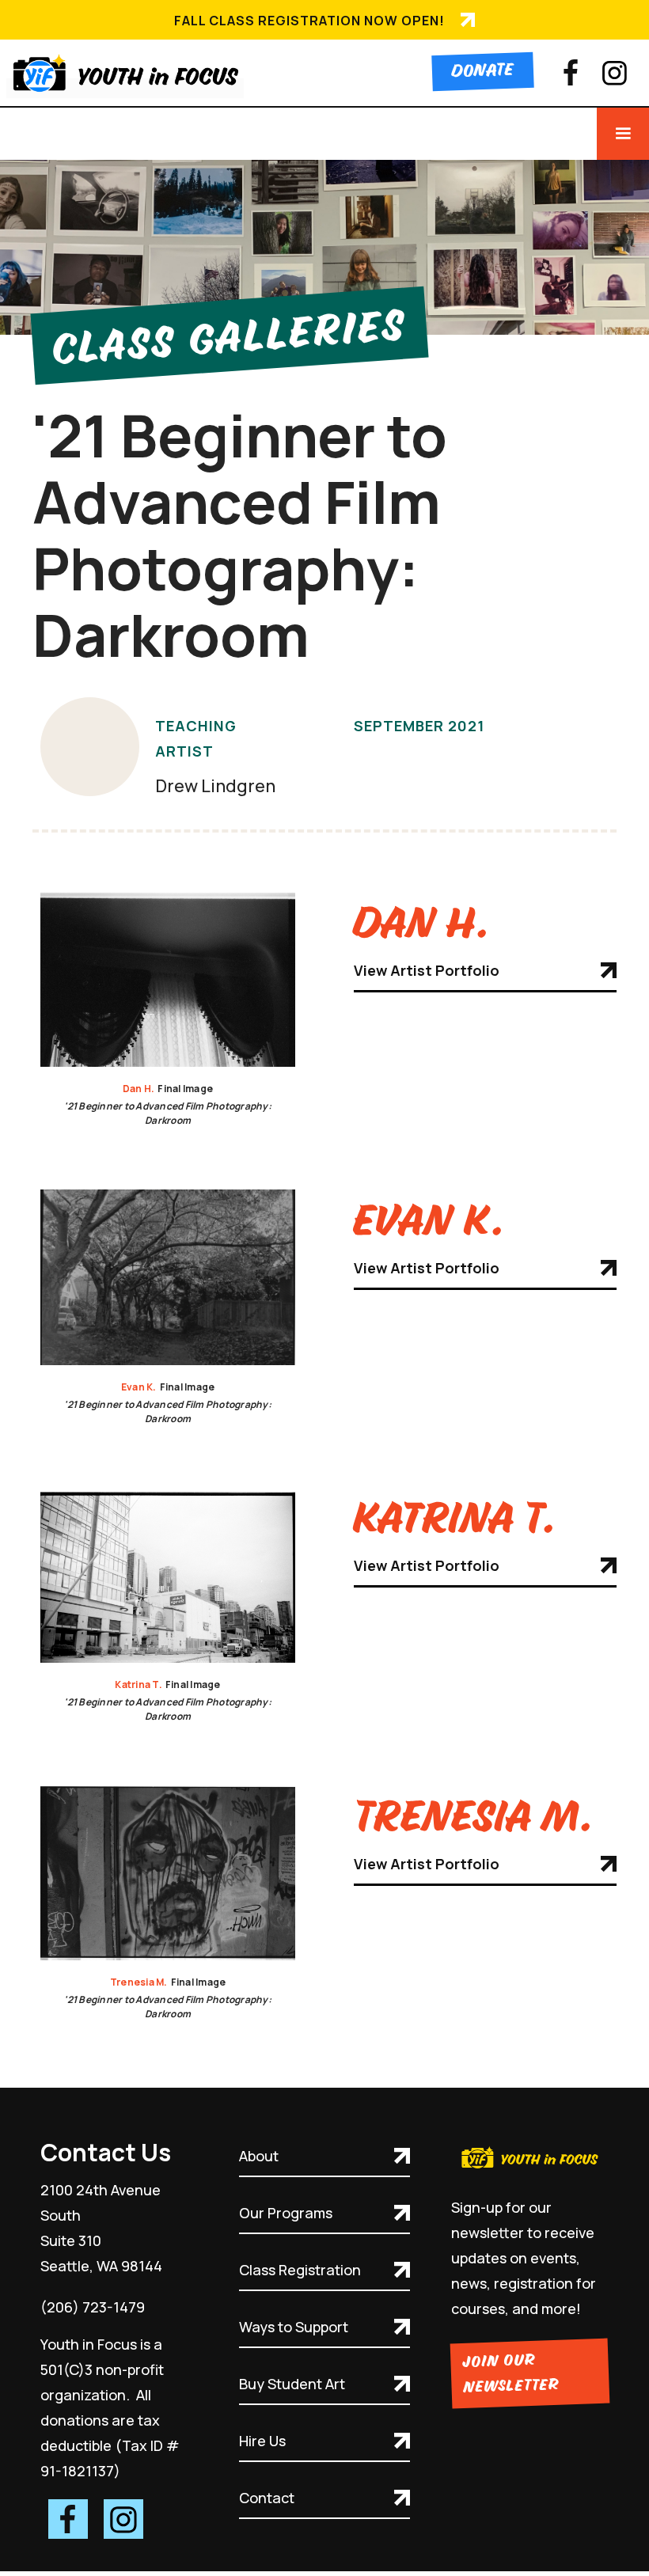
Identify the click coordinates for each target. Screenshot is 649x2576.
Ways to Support (294, 2327)
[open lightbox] (168, 979)
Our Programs (286, 2213)
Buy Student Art (292, 2384)
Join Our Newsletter (511, 2374)
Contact (267, 2498)
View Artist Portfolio (427, 970)
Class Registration (300, 2270)
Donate (482, 72)
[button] (623, 134)
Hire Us (262, 2441)
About (259, 2156)
